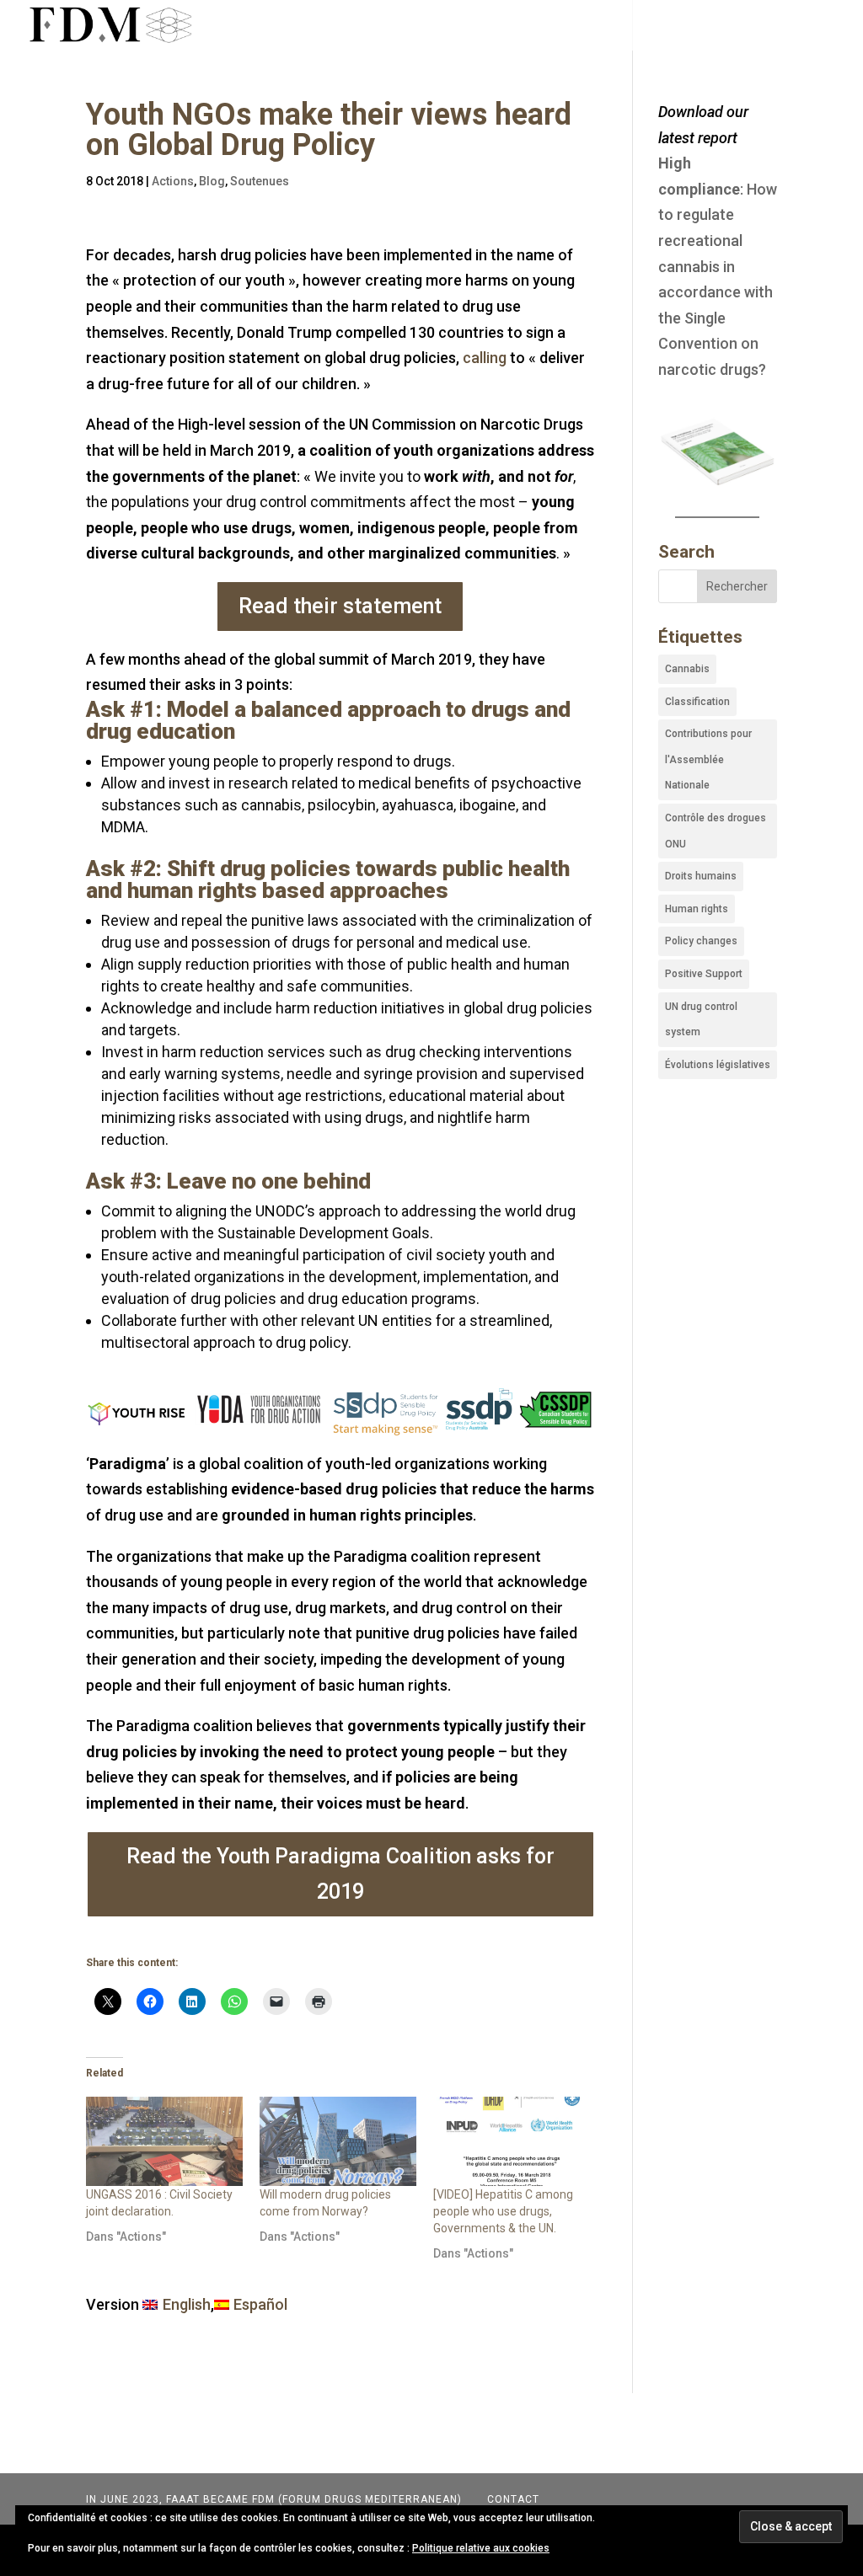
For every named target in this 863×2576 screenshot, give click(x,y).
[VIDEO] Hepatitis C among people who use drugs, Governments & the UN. (503, 2211)
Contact (512, 2499)
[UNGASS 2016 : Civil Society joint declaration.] (164, 2141)
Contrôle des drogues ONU (716, 831)
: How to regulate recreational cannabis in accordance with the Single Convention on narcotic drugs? (718, 266)
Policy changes (701, 941)
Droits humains (701, 876)
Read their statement (340, 606)
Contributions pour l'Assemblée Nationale (708, 759)
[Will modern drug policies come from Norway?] (338, 2141)
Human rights (697, 909)
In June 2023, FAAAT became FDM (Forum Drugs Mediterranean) (274, 2499)
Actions (173, 181)
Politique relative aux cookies (481, 2548)
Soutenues (260, 181)
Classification (697, 702)
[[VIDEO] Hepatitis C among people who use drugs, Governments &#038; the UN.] (512, 2141)
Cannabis (687, 669)
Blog (212, 181)
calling (485, 358)
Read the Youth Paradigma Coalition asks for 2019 (340, 1874)
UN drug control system (701, 1020)
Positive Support (704, 974)
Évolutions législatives (718, 1065)
